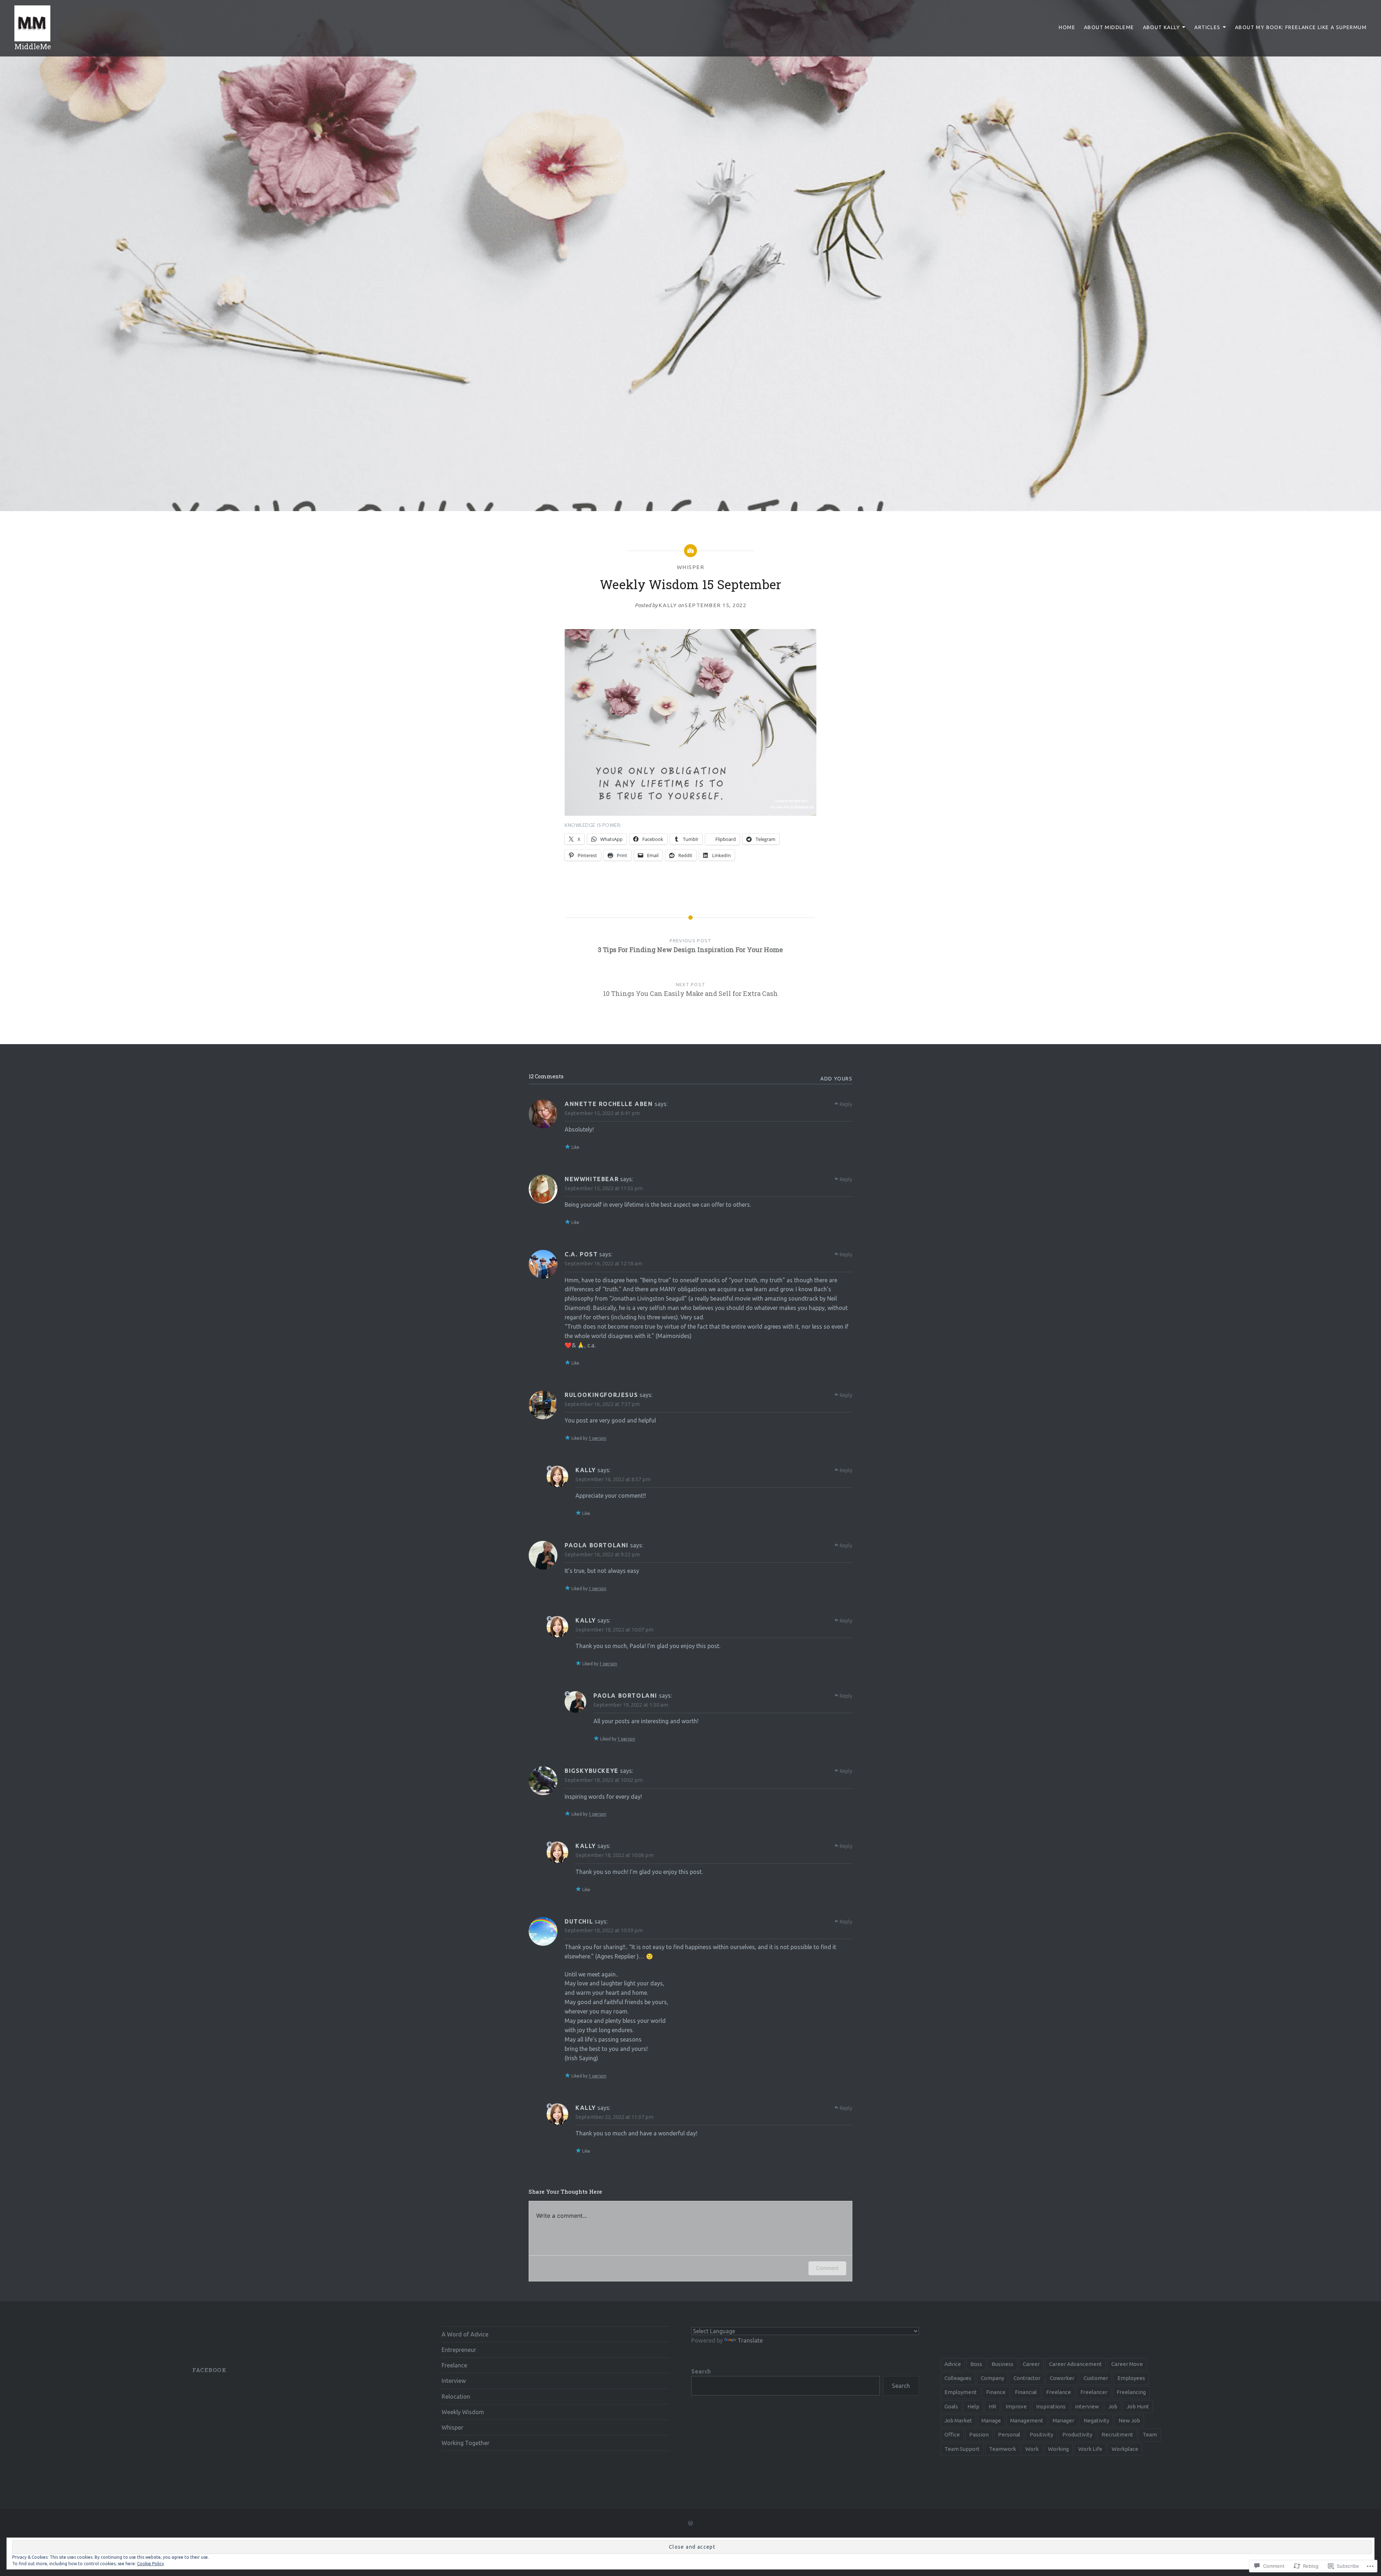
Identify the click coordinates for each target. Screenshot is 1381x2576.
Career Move (1127, 2364)
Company (992, 2378)
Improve (1016, 2406)
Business (1002, 2364)
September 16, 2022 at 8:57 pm (613, 1479)
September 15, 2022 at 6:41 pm (602, 1113)
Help (973, 2406)
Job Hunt (1138, 2406)
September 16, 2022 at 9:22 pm (602, 1554)
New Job (1129, 2420)
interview (1087, 2406)
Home (1067, 27)
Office (952, 2434)
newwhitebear (592, 1179)
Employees (1131, 2378)
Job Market (958, 2420)
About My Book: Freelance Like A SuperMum (1301, 27)
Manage (991, 2420)
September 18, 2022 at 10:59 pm (604, 1930)
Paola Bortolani (597, 1545)
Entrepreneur (459, 2350)
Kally (668, 605)
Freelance (454, 2365)
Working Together (466, 2443)
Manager (1063, 2420)
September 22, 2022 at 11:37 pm (614, 2117)
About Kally (1161, 27)
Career (1031, 2364)
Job (1113, 2406)
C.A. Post (581, 1254)
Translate (750, 2340)
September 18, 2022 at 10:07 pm (614, 1630)
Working (1058, 2449)
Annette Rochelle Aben (609, 1104)
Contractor (1027, 2378)
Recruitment (1117, 2434)
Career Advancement (1075, 2364)
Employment (961, 2392)
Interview (454, 2381)
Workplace (1125, 2449)
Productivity (1077, 2434)
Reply (846, 1104)
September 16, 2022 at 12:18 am (603, 1263)
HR (992, 2406)
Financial (1026, 2392)
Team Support (962, 2449)
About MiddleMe (1109, 27)
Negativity (1096, 2420)
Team (1150, 2434)
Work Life (1090, 2449)
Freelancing (1131, 2392)
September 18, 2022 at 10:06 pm (614, 1855)
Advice (953, 2364)
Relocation (456, 2397)
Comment (827, 2268)
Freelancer (1094, 2392)
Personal (1009, 2434)
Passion (979, 2434)
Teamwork (1002, 2449)
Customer (1096, 2378)
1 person (598, 1438)
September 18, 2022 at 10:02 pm (604, 1780)
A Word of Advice (465, 2334)
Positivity (1041, 2434)
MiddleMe (33, 46)
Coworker (1062, 2378)
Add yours (836, 1079)
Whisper (691, 567)
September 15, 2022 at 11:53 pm (604, 1188)
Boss (976, 2364)
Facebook (209, 2370)
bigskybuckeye (592, 1771)
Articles (1207, 27)
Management (1027, 2420)
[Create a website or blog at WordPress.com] (690, 2523)
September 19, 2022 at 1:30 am (631, 1705)
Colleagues (958, 2378)
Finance (996, 2392)
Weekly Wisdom (463, 2412)
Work (1032, 2449)
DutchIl (579, 1921)
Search (701, 2371)
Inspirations (1051, 2406)
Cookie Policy (151, 2564)
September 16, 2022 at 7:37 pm (602, 1404)
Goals (951, 2406)
